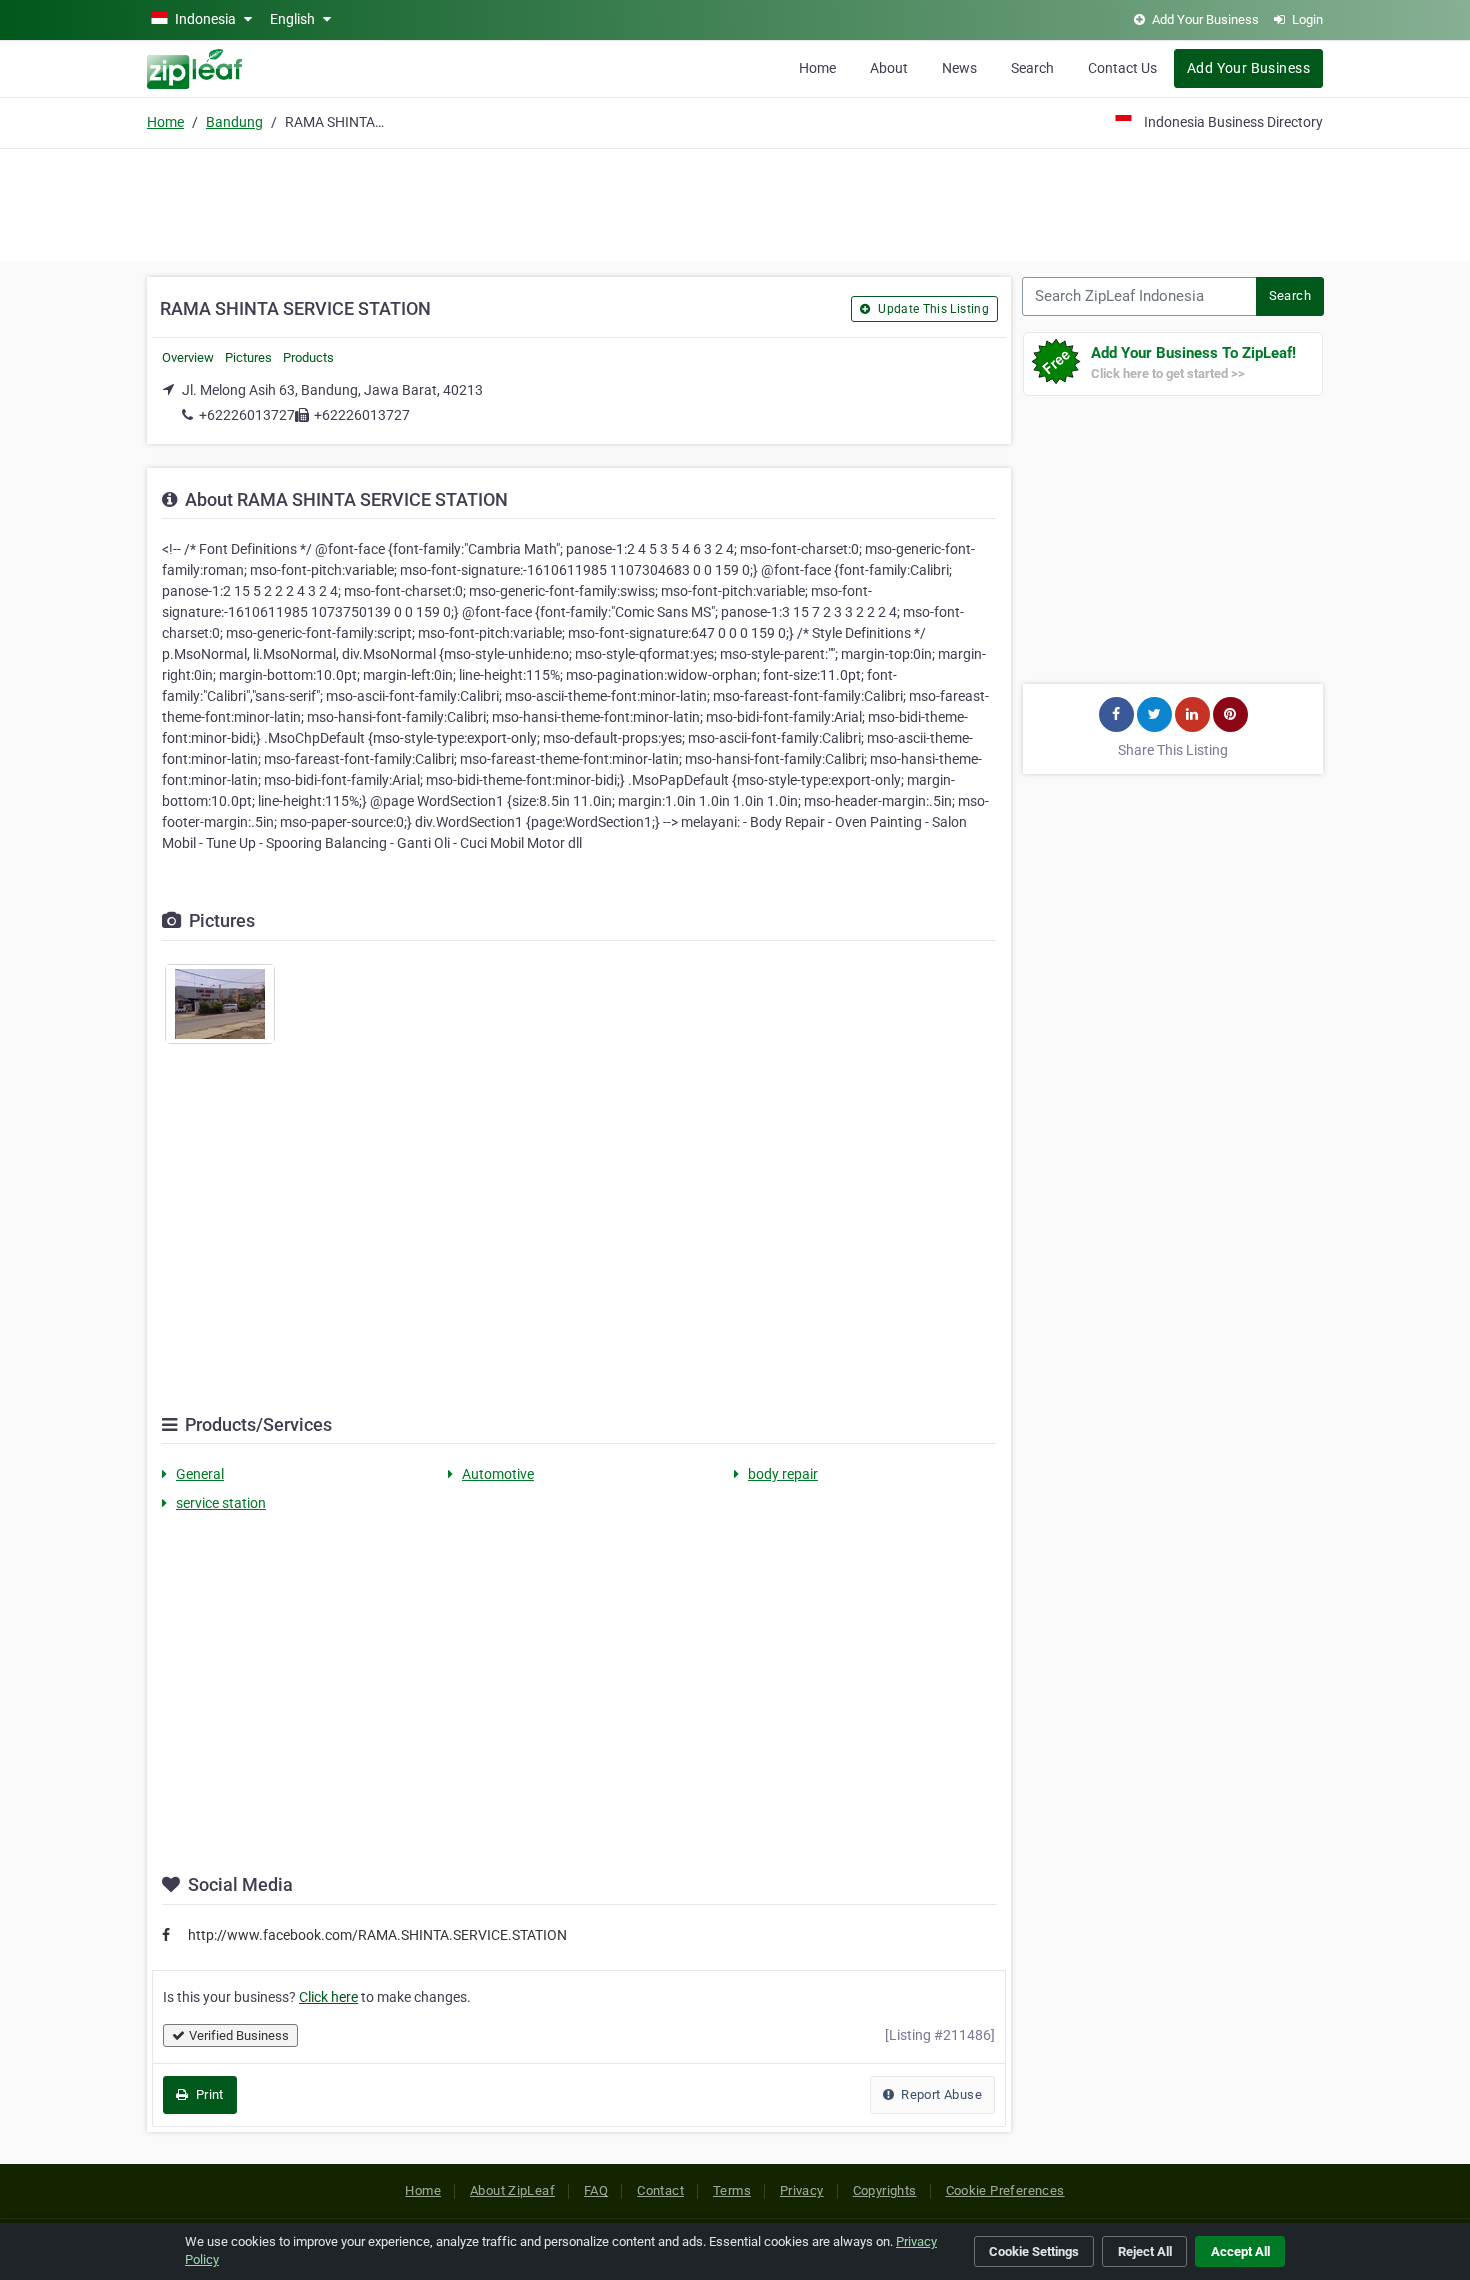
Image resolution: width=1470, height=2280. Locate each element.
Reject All (1145, 2251)
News (959, 68)
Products (308, 357)
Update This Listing (932, 309)
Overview (188, 357)
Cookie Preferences (1005, 2190)
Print (207, 2094)
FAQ (596, 2190)
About (889, 68)
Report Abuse (940, 2094)
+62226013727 (247, 415)
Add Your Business (1248, 68)
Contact (660, 2190)
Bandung (234, 122)
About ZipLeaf (512, 2190)
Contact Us (1122, 68)
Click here (328, 1997)
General (200, 1474)
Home (817, 68)
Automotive (498, 1474)
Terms (732, 2190)
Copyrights (885, 2190)
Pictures (248, 357)
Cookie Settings (1034, 2251)
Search (1032, 68)
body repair (783, 1474)
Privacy (802, 2190)
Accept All (1240, 2251)
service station (221, 1503)
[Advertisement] (735, 202)
